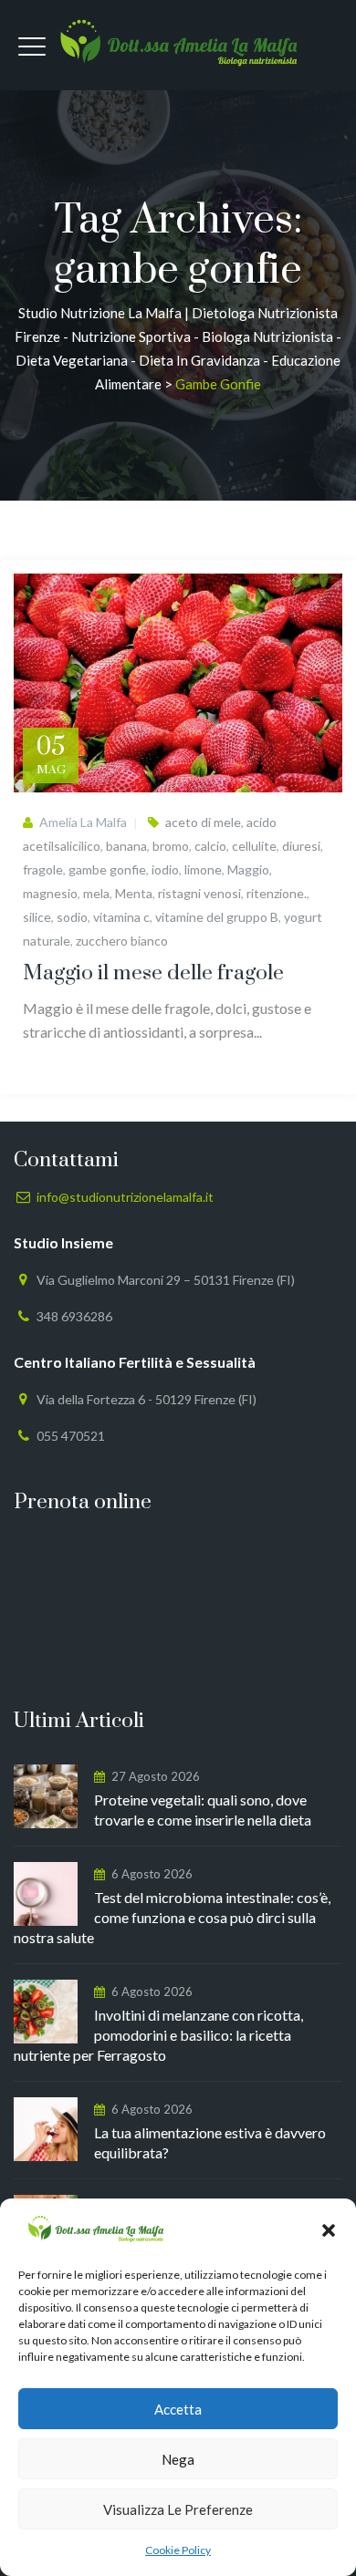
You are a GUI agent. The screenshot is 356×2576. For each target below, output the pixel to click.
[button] (329, 2230)
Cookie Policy (178, 2550)
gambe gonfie (107, 869)
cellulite (254, 846)
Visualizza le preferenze (178, 2509)
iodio (165, 869)
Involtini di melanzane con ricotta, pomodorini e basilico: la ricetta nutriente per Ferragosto (158, 2035)
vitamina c (121, 917)
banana (126, 846)
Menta (134, 893)
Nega (178, 2459)
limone (203, 869)
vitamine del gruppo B (217, 917)
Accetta (178, 2409)
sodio (72, 917)
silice (37, 917)
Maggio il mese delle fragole (153, 973)
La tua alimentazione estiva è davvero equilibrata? (210, 2142)
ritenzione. (277, 893)
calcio (210, 846)
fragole (43, 869)
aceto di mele (203, 822)
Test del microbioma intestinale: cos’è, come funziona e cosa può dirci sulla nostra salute (172, 1917)
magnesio (50, 893)
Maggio (248, 869)
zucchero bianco (122, 941)
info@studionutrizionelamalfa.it (125, 1197)
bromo (171, 846)
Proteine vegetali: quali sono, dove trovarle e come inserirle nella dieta (203, 1810)
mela (96, 893)
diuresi (301, 846)
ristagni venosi (199, 893)
